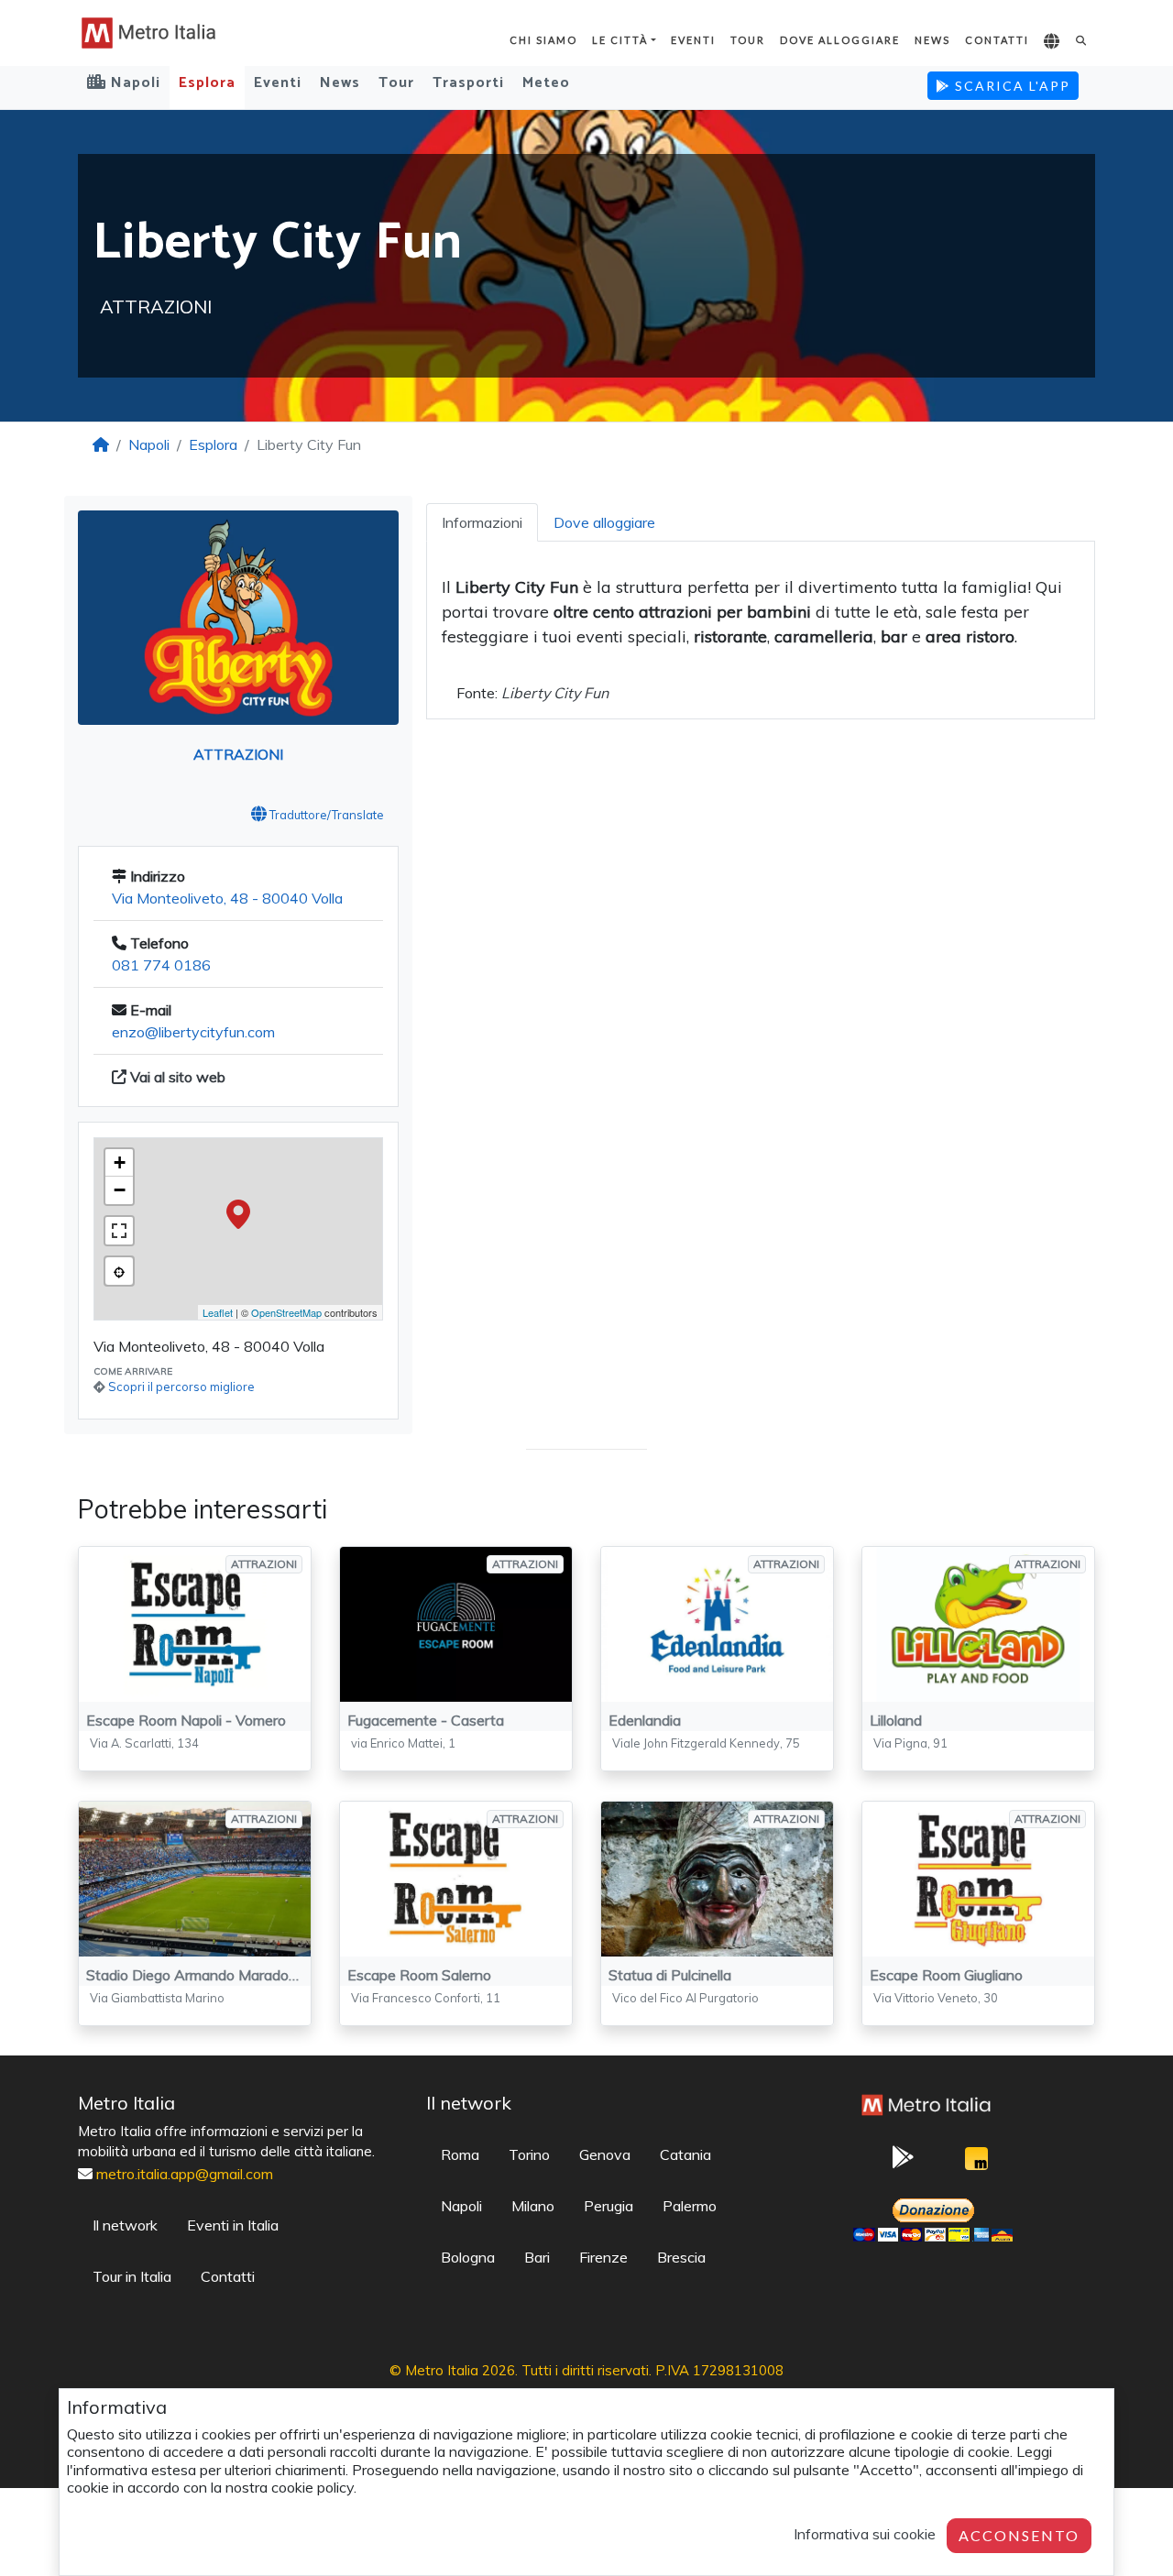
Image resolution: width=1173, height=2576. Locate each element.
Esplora (207, 83)
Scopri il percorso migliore (181, 1387)
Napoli (149, 444)
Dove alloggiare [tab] (604, 522)
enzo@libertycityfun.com (193, 1032)
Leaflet (218, 1312)
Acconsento (1019, 2535)
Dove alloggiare (840, 40)
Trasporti (468, 83)
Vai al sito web (176, 1077)
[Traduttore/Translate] (1052, 42)
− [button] (120, 1190)
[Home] (101, 444)
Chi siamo (543, 40)
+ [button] (120, 1162)
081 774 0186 (161, 965)
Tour (748, 40)
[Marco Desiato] (976, 2163)
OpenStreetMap (286, 1312)
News (932, 40)
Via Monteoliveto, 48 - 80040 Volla (227, 898)
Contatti (997, 40)
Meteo (546, 83)
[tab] (482, 522)
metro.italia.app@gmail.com (185, 2174)
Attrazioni (238, 754)
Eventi (693, 40)
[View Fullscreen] (119, 1231)
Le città (620, 40)
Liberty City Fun (555, 693)
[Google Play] (903, 2163)
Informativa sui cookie (865, 2534)
